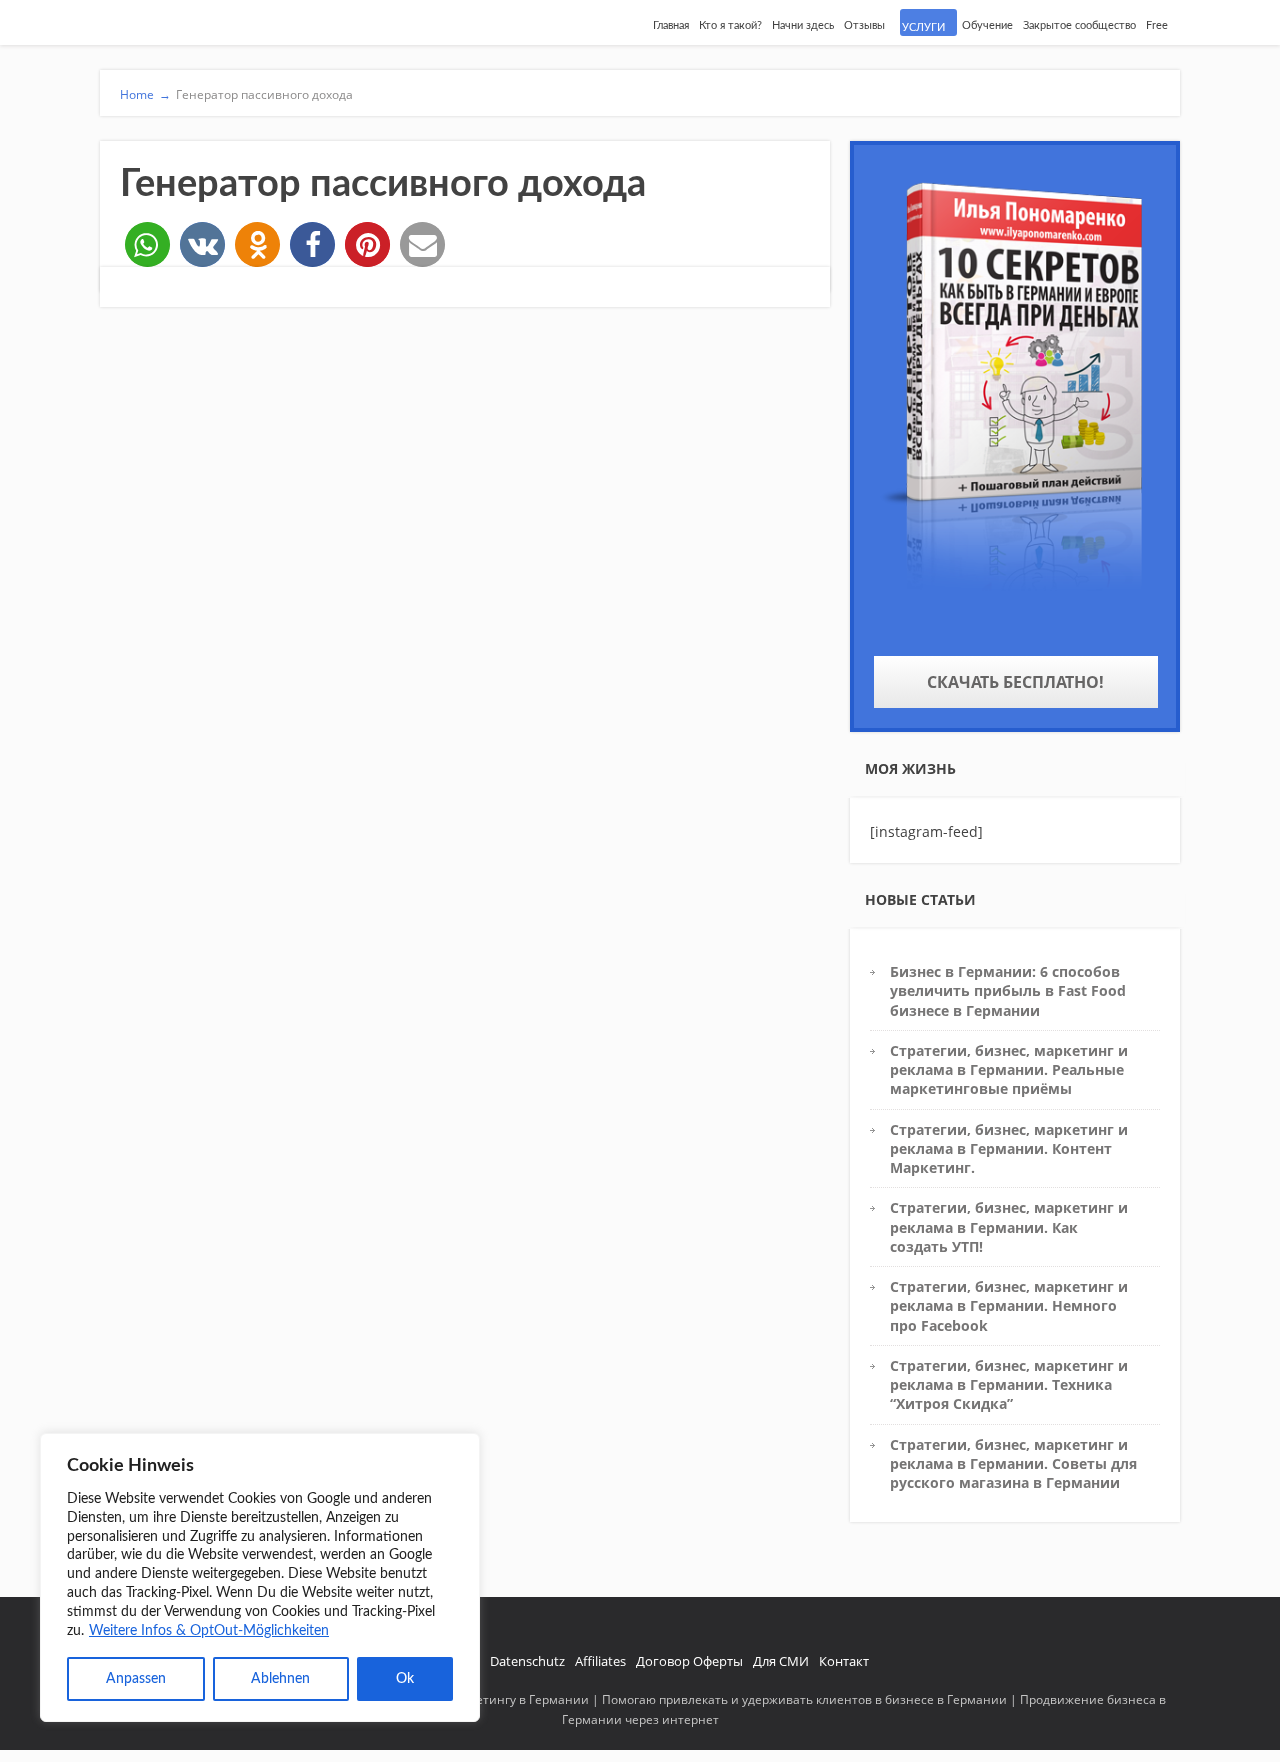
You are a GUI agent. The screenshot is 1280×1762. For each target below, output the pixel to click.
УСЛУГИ (923, 27)
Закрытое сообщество (1079, 25)
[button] (147, 244)
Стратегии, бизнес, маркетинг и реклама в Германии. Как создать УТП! (1009, 1227)
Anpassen (136, 1679)
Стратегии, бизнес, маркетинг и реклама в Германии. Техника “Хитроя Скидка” (1009, 1385)
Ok (405, 1679)
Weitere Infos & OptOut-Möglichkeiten (209, 1631)
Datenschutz (527, 1661)
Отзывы (864, 25)
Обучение (987, 25)
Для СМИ (781, 1661)
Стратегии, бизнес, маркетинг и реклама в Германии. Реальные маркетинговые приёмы (1009, 1070)
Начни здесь (803, 25)
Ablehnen (280, 1679)
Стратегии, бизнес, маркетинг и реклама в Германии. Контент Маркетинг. (1009, 1149)
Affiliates (600, 1661)
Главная (671, 25)
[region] (260, 1577)
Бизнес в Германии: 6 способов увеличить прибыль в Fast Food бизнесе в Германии (1008, 991)
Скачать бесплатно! (1015, 682)
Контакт (844, 1661)
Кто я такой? (730, 25)
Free (1157, 25)
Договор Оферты (689, 1661)
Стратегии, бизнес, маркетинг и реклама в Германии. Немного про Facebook (1009, 1306)
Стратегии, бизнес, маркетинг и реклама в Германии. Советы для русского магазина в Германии (1013, 1464)
